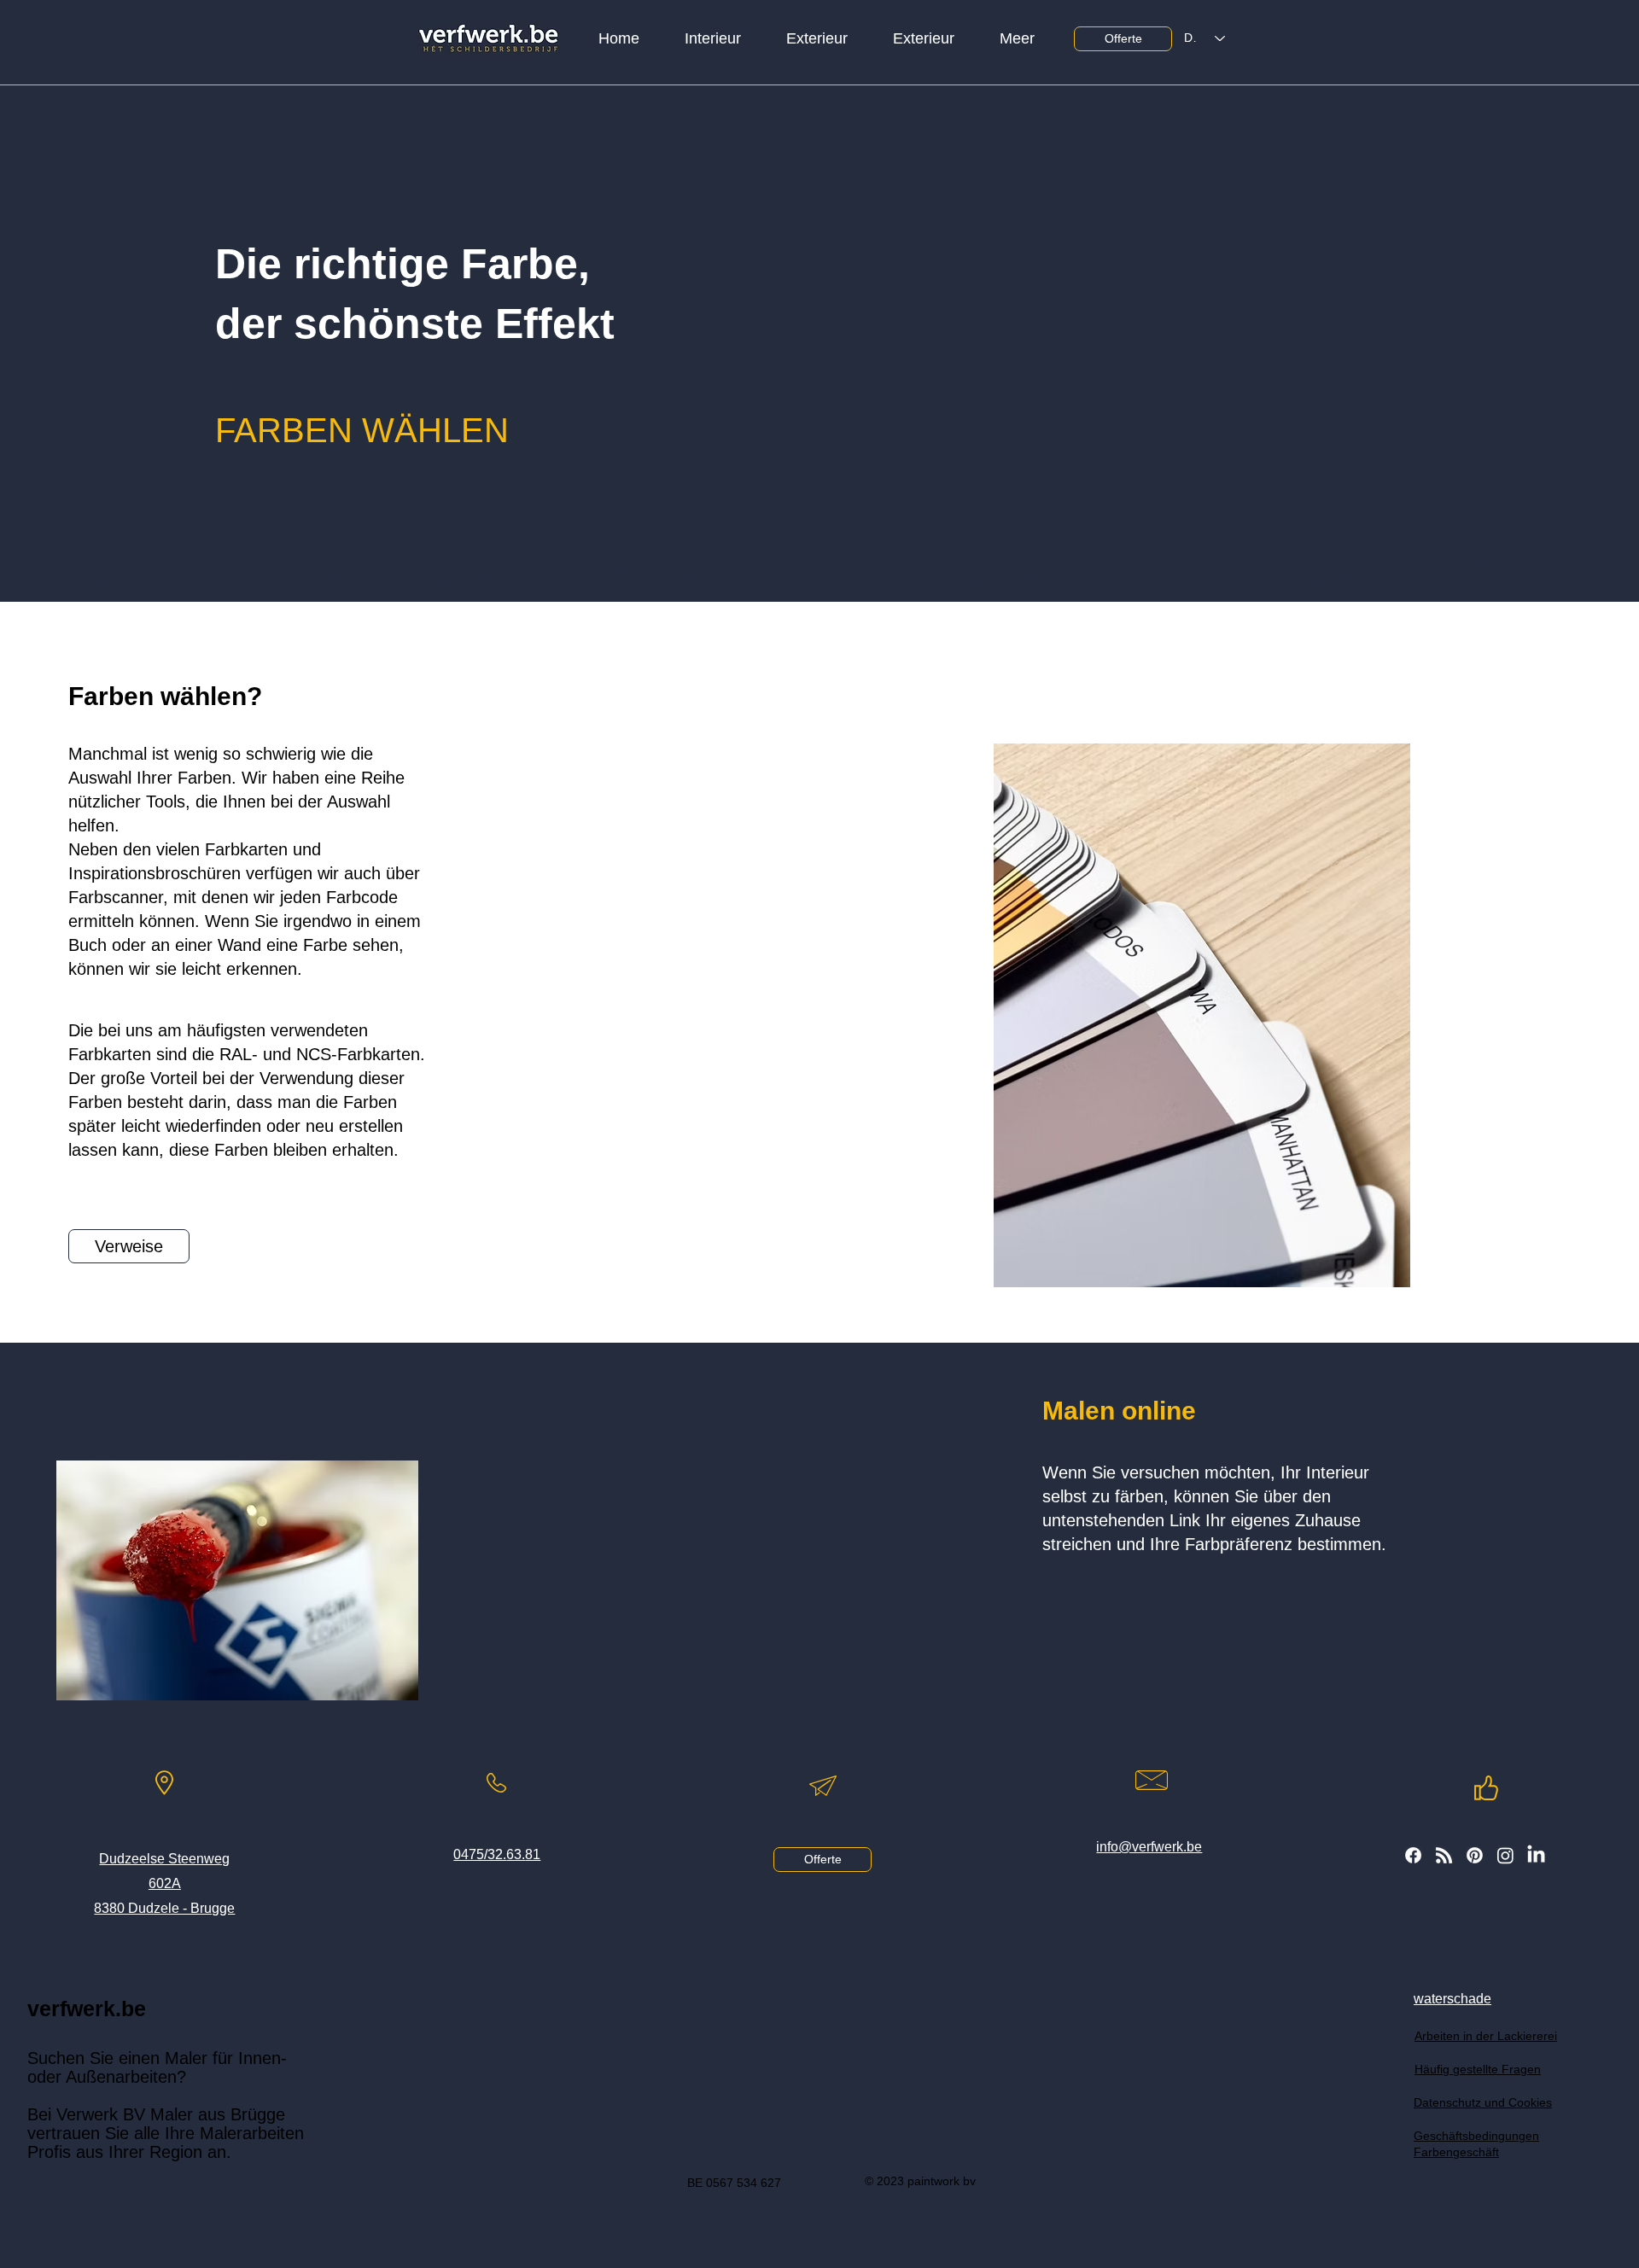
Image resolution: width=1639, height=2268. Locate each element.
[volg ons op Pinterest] (1475, 1855)
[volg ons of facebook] (1413, 1855)
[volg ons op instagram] (1505, 1855)
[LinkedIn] (1536, 1855)
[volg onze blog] (1444, 1855)
